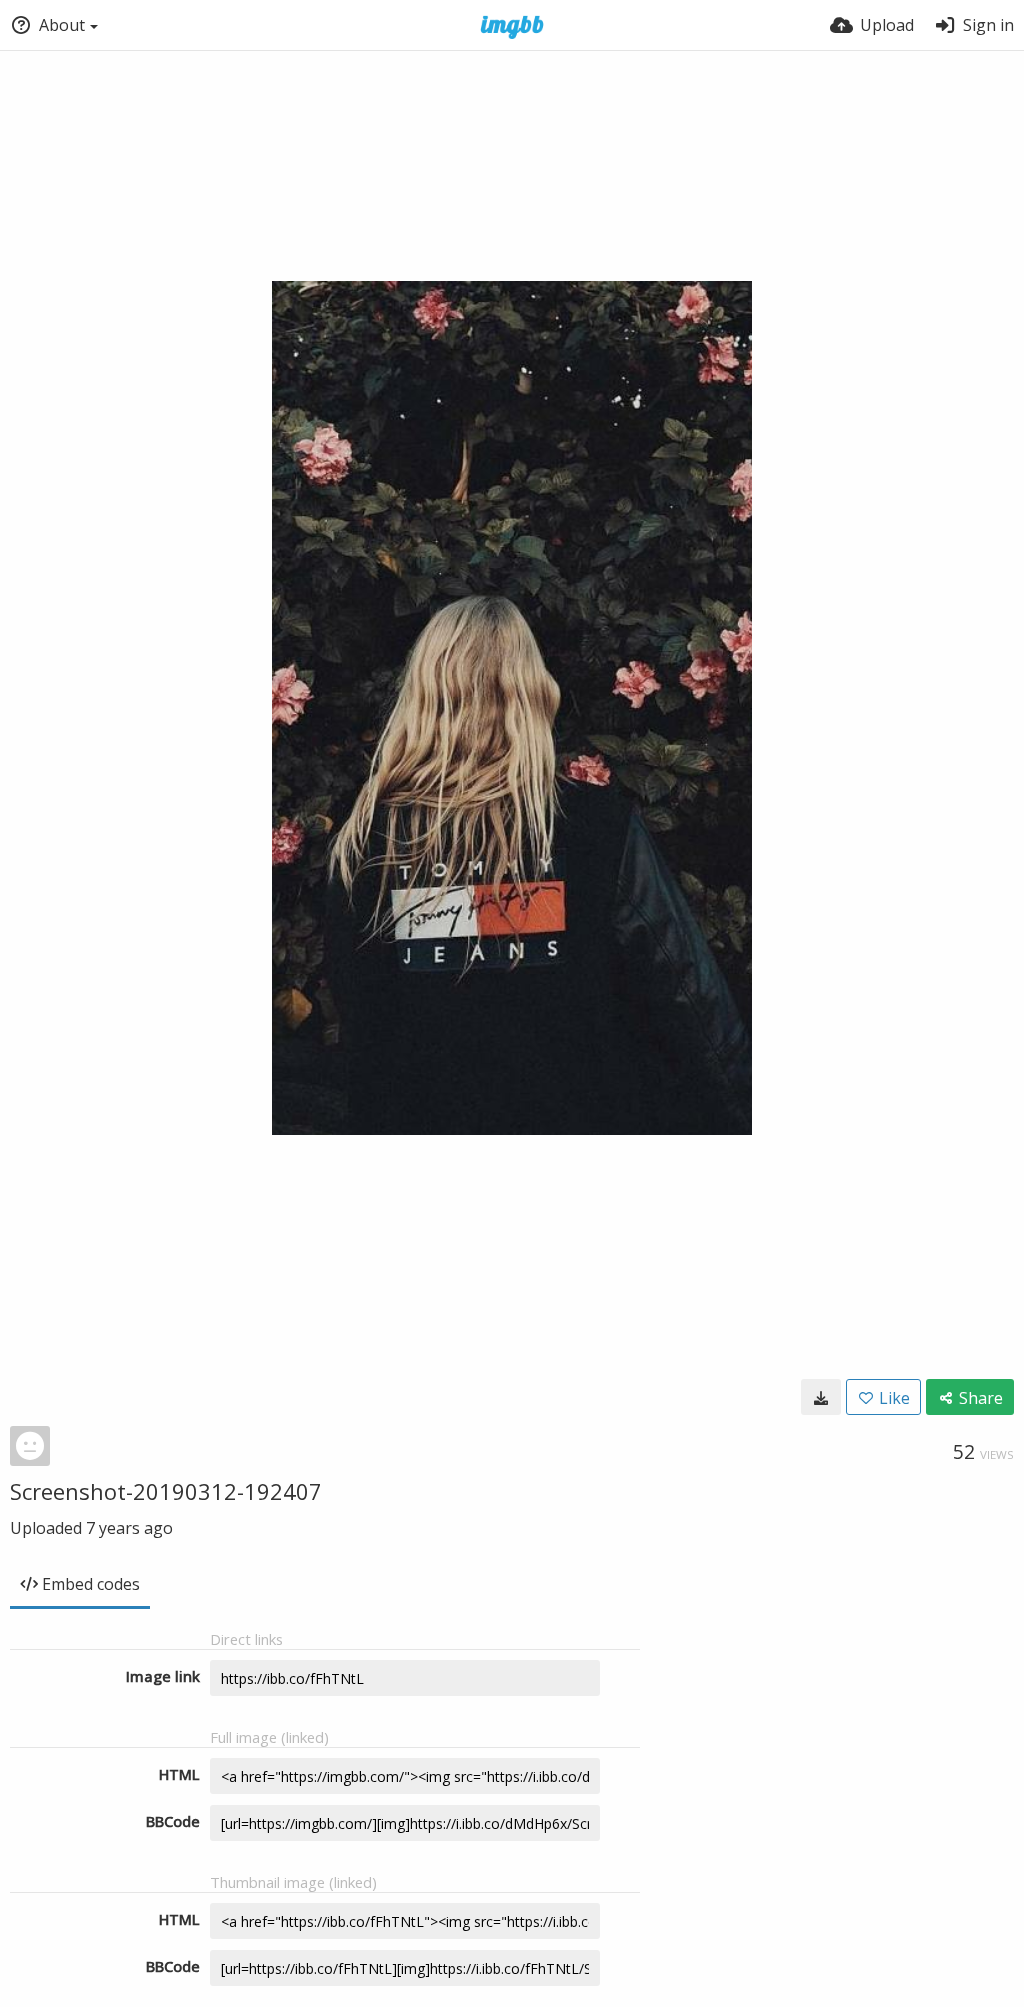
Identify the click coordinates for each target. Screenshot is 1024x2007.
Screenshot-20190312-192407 (166, 1491)
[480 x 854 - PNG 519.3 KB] (821, 1397)
